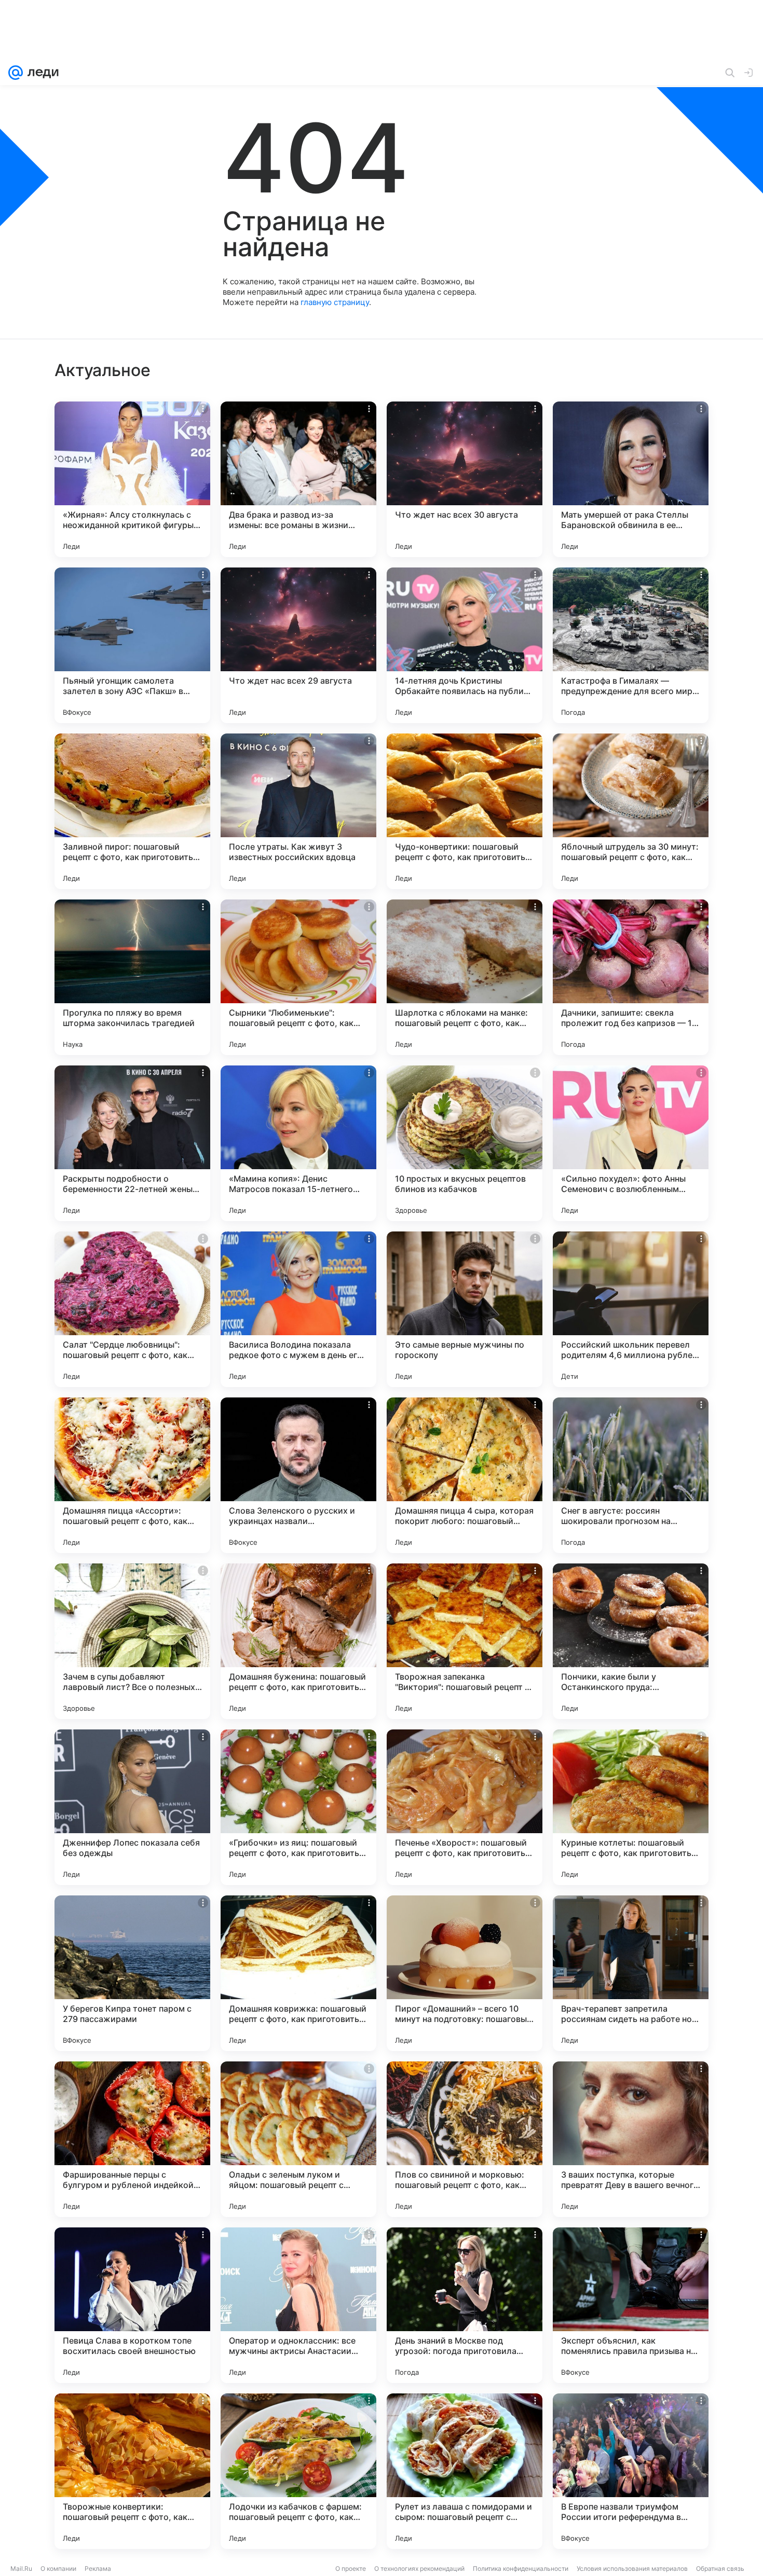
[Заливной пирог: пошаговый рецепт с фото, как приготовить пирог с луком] (132, 811)
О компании (58, 2568)
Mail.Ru (21, 2568)
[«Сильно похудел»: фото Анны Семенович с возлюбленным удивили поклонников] (631, 1143)
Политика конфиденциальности (521, 2568)
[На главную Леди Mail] (41, 73)
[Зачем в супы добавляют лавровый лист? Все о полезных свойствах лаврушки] (132, 1641)
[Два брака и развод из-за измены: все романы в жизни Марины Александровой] (298, 479)
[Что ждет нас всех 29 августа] (298, 645)
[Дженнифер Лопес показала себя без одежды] (132, 1807)
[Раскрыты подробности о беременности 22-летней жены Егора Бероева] (132, 1143)
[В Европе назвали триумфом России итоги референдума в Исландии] (631, 2471)
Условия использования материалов (632, 2568)
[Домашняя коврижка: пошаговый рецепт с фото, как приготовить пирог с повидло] (298, 1973)
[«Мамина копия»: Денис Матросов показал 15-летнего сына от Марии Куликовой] (298, 1143)
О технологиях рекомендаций (419, 2568)
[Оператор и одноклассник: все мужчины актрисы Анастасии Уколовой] (298, 2305)
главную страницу (335, 302)
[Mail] (16, 73)
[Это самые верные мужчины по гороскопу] (465, 1309)
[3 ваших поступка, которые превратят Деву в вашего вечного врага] (631, 2139)
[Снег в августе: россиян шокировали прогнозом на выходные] (631, 1475)
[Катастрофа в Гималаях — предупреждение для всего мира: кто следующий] (631, 645)
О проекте (351, 2568)
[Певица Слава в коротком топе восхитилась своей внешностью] (132, 2305)
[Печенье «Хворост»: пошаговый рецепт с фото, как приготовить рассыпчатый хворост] (465, 1807)
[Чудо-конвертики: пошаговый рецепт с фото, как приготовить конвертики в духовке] (465, 811)
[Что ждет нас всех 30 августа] (465, 479)
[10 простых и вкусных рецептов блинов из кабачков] (465, 1143)
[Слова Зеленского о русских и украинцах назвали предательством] (298, 1475)
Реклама (98, 2568)
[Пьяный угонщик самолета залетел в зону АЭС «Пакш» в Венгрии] (132, 645)
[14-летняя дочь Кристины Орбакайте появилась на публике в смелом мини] (465, 645)
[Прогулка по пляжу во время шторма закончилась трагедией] (132, 977)
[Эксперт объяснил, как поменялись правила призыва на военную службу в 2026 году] (631, 2305)
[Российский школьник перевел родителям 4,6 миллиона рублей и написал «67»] (631, 1309)
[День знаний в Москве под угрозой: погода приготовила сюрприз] (465, 2305)
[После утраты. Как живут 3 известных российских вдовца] (298, 811)
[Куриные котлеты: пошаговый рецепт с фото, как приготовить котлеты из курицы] (631, 1807)
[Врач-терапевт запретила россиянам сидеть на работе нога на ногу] (631, 1973)
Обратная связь (720, 2568)
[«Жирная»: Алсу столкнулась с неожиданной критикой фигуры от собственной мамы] (132, 479)
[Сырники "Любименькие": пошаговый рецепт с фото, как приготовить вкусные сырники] (298, 977)
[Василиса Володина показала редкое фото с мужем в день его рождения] (298, 1309)
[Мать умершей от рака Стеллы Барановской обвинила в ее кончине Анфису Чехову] (631, 479)
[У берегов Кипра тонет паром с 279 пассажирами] (132, 1973)
